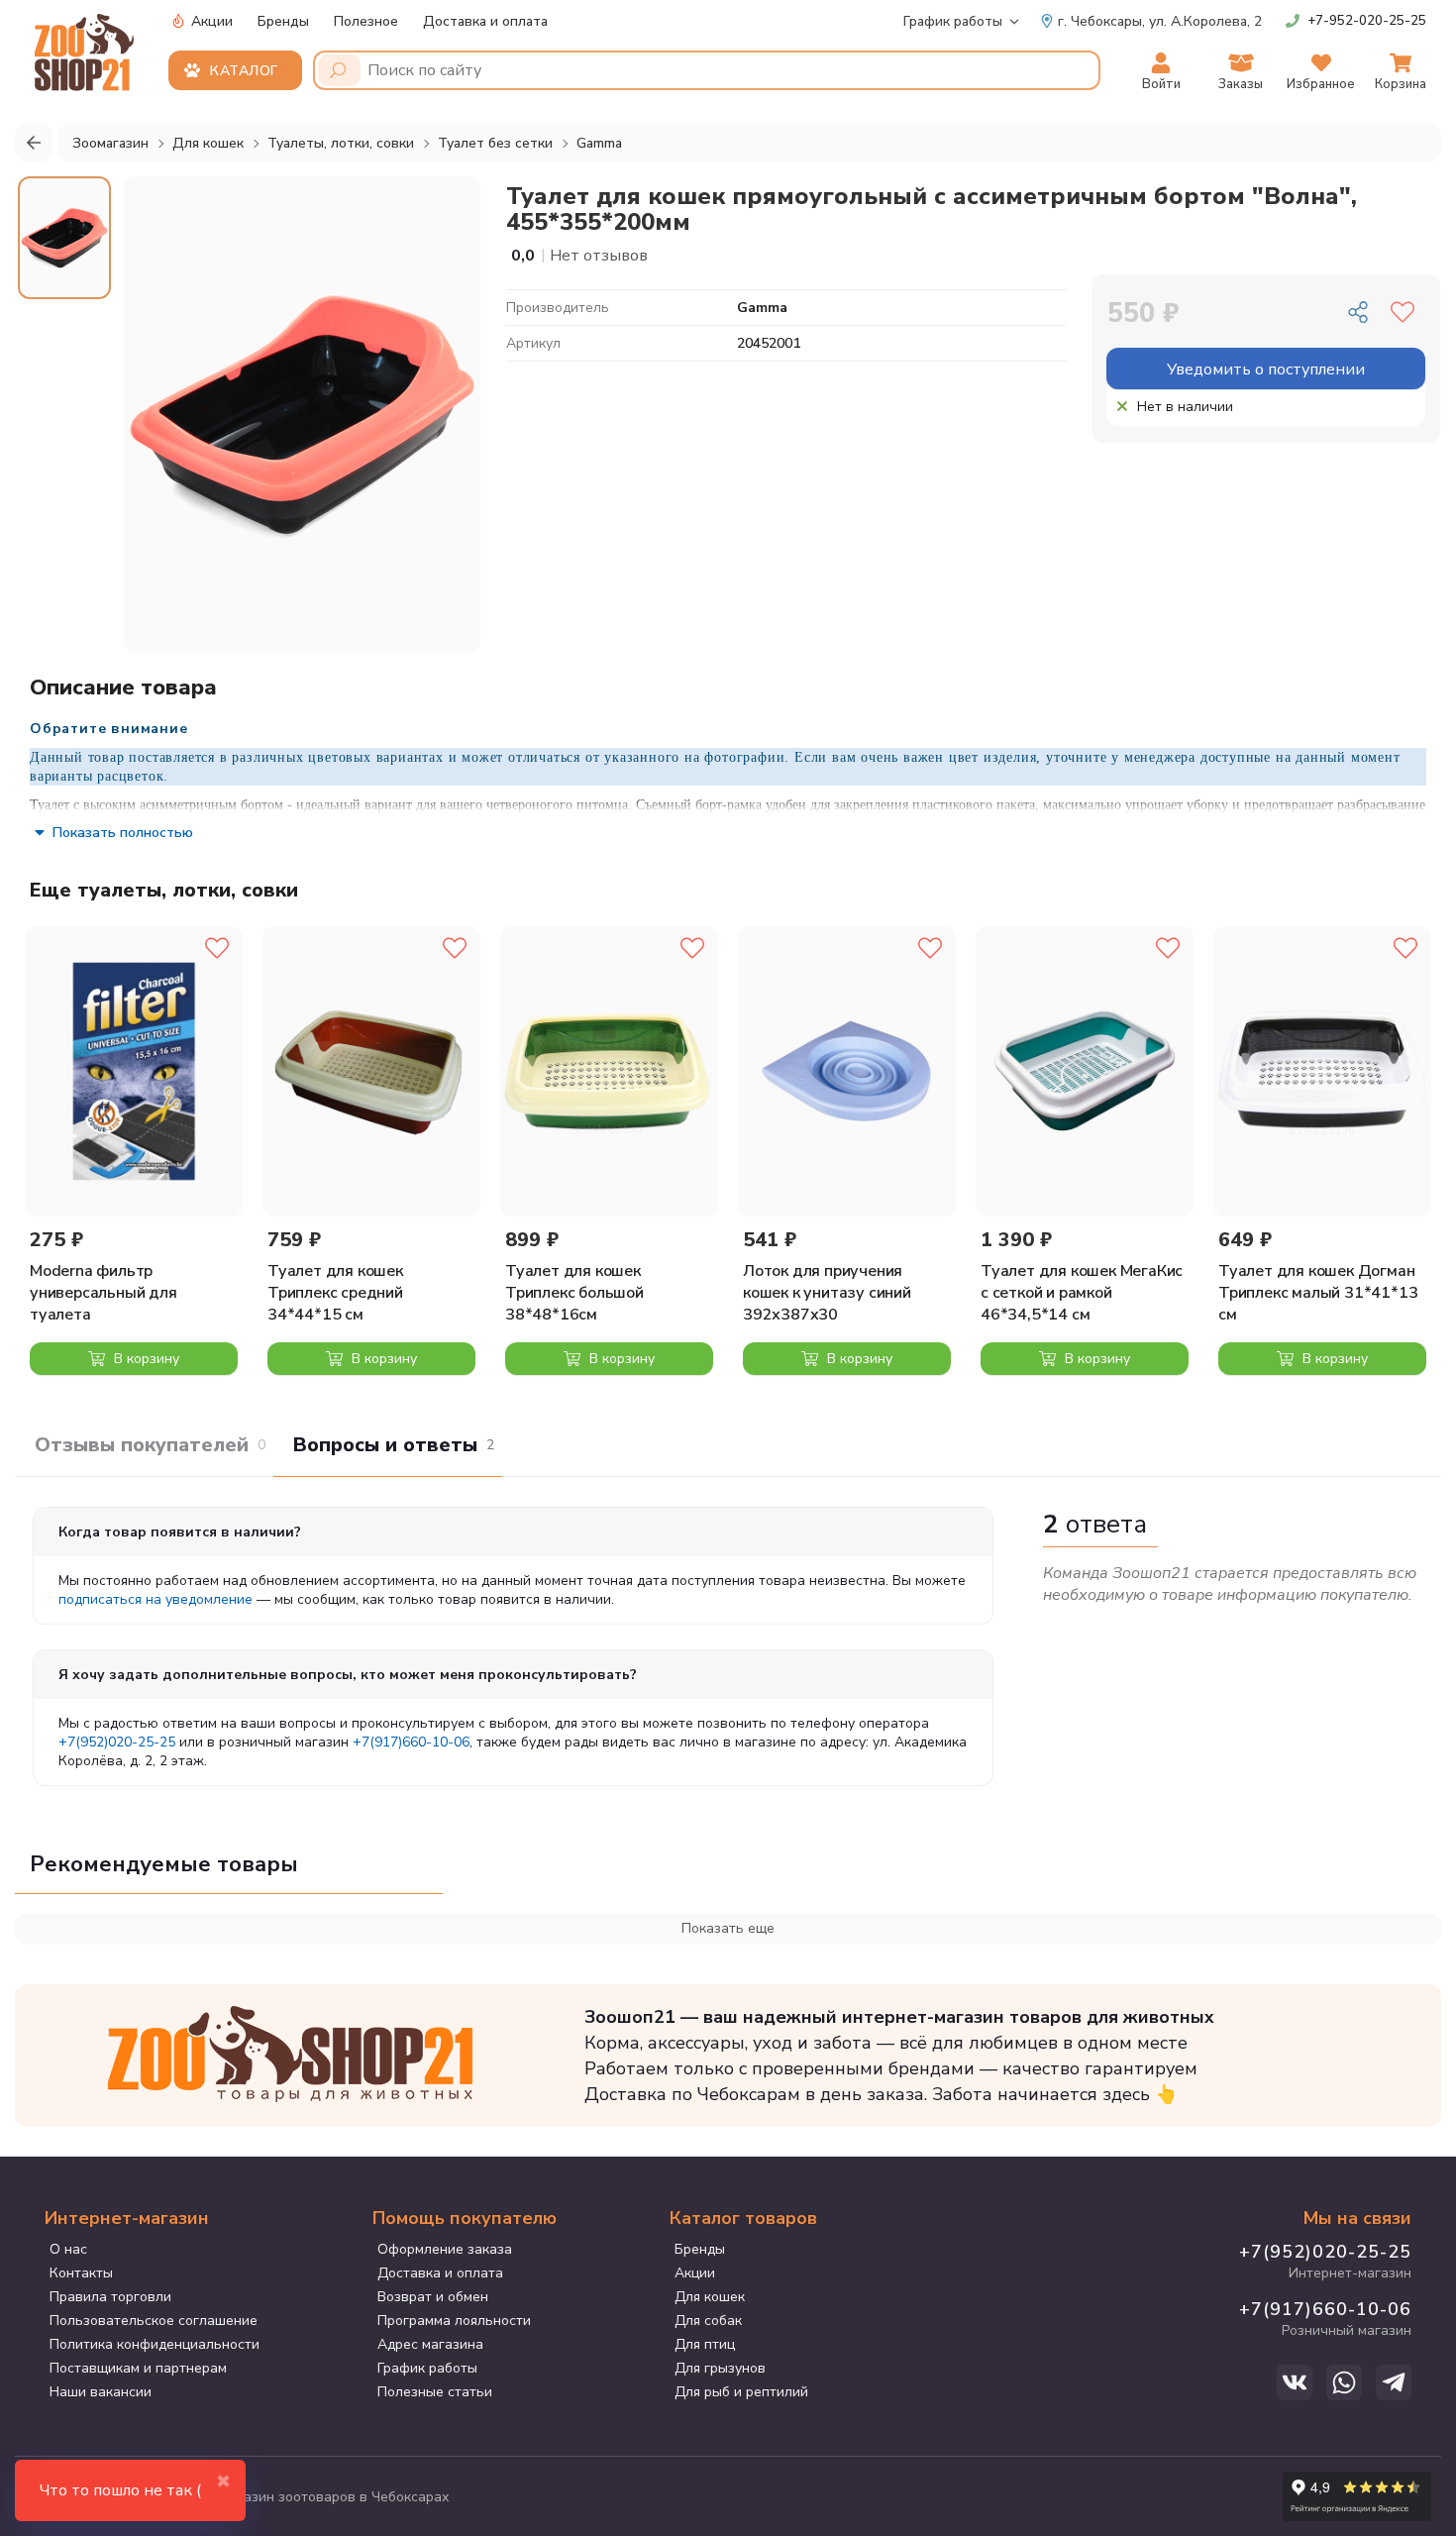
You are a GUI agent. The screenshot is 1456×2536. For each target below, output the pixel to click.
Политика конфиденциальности (155, 2344)
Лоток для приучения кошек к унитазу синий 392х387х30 (827, 1293)
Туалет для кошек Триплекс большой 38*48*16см (574, 1293)
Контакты (81, 2273)
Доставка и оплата (485, 21)
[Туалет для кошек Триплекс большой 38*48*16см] (609, 1071)
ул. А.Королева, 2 (1160, 21)
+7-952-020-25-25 (1367, 21)
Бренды (283, 21)
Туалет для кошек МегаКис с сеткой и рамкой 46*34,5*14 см (1082, 1293)
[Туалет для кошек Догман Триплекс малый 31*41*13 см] (1322, 1071)
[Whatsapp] (1344, 2382)
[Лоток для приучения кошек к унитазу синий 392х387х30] (847, 1071)
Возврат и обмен (433, 2297)
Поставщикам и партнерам (138, 2368)
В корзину (145, 1359)
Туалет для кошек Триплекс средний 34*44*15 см (335, 1293)
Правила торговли (110, 2297)
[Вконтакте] (1295, 2382)
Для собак (708, 2321)
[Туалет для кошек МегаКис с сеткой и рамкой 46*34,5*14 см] (1085, 1071)
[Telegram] (1394, 2382)
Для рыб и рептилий (741, 2392)
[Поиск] (339, 70)
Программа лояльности (454, 2321)
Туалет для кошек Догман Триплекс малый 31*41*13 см (1318, 1293)
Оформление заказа (445, 2249)
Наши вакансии (101, 2392)
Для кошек (710, 2297)
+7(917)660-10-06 (411, 1742)
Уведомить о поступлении (1266, 370)
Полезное (366, 21)
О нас (68, 2249)
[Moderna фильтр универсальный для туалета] (134, 1071)
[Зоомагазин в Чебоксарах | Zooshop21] (87, 47)
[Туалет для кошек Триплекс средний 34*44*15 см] (371, 1071)
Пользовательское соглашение (154, 2321)
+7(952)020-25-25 (117, 1742)
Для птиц (705, 2344)
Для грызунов (720, 2368)
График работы (953, 21)
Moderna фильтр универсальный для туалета (104, 1293)
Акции (210, 21)
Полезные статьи (435, 2392)
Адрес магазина (430, 2344)
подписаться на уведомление (156, 1599)
